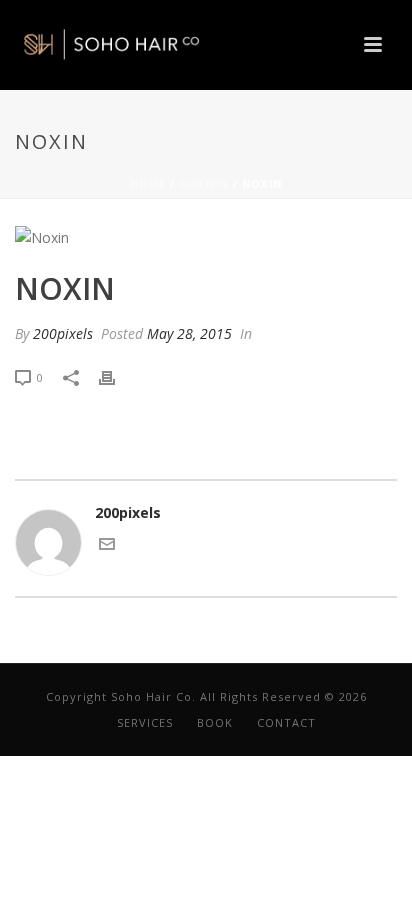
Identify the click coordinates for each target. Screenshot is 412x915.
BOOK (215, 722)
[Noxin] (206, 236)
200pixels (63, 333)
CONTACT (286, 722)
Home (148, 184)
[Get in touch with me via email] (107, 546)
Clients (204, 184)
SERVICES (145, 722)
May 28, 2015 (189, 333)
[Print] (117, 376)
